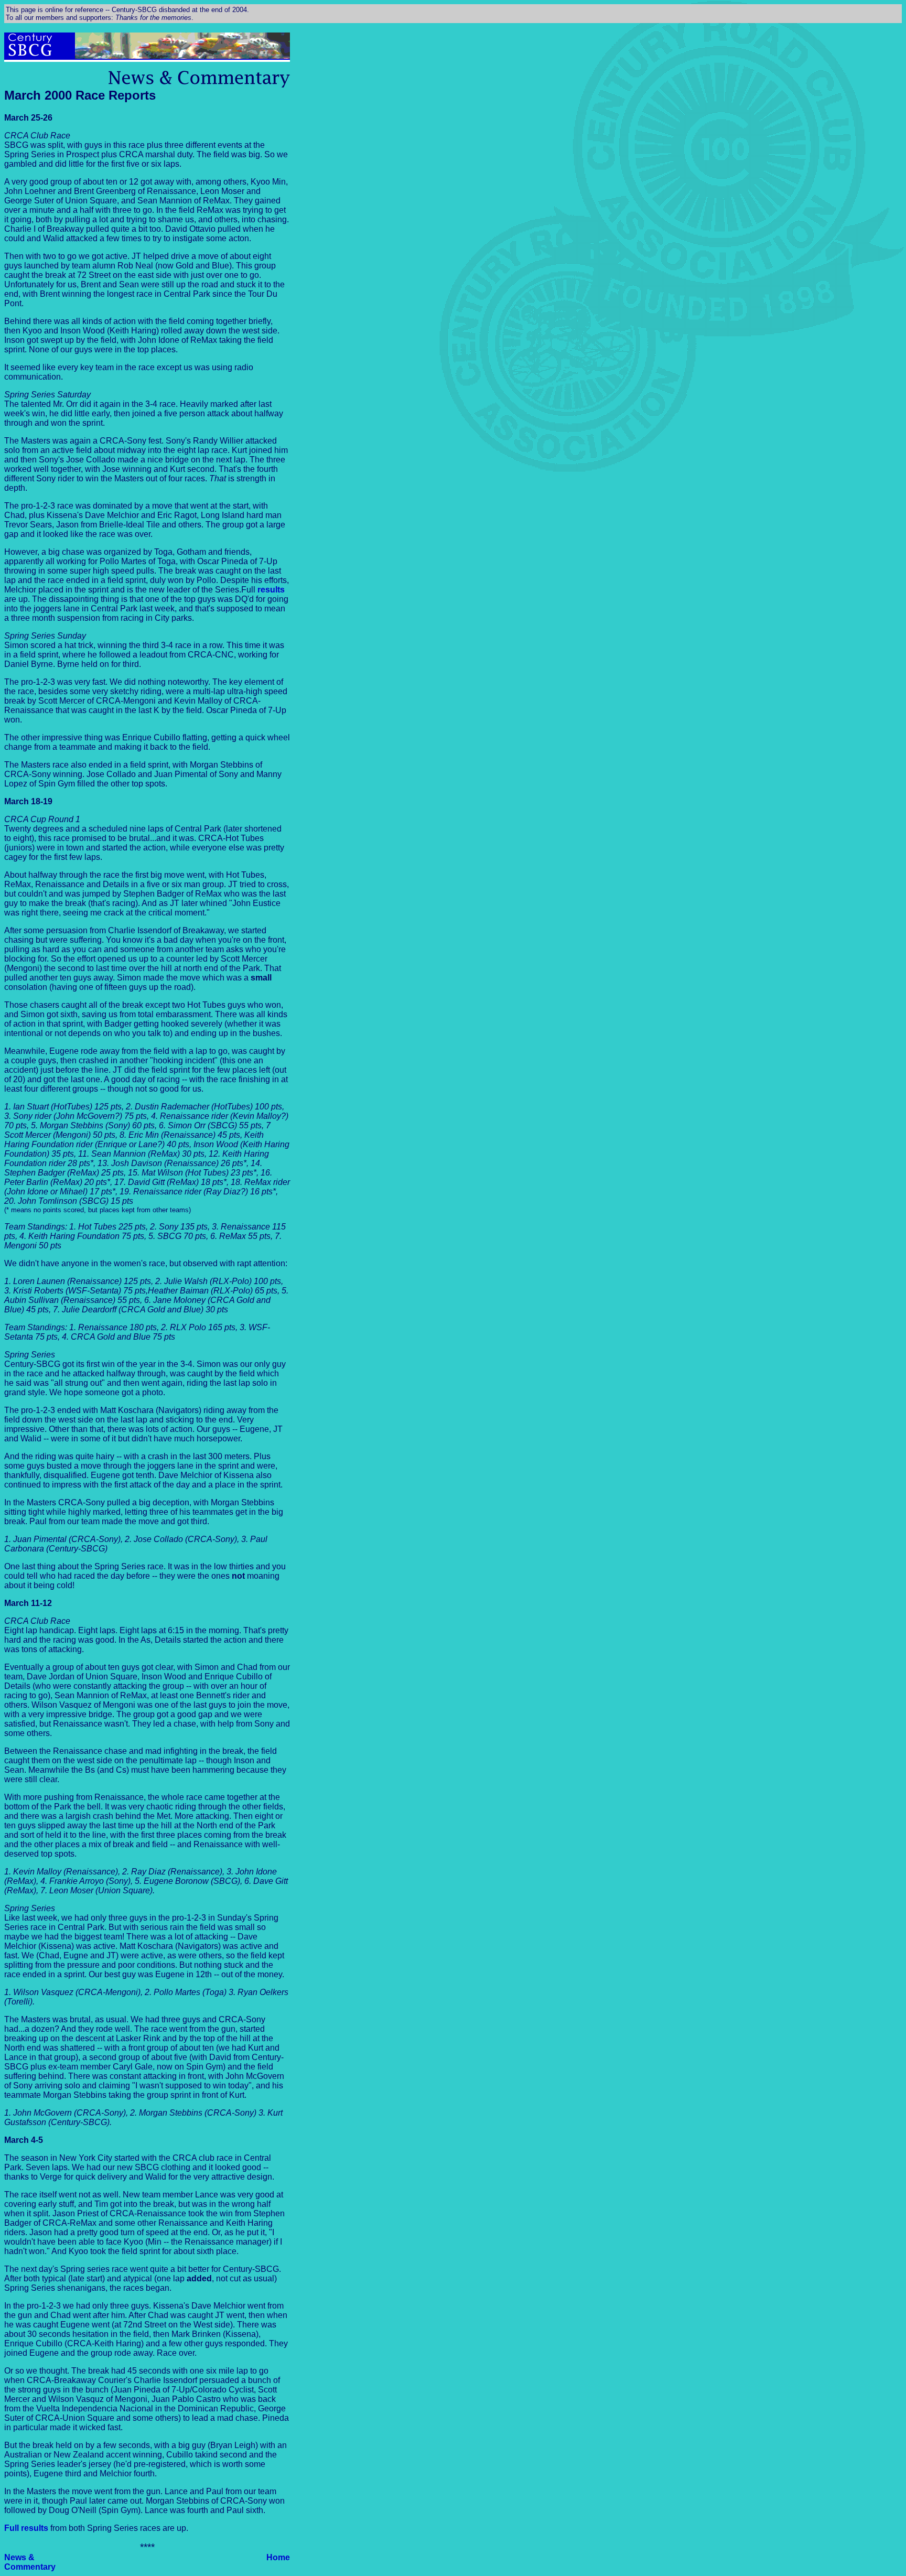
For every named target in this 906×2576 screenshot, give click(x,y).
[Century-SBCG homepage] (32, 56)
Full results (26, 2528)
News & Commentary (30, 2562)
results (271, 590)
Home (278, 2557)
